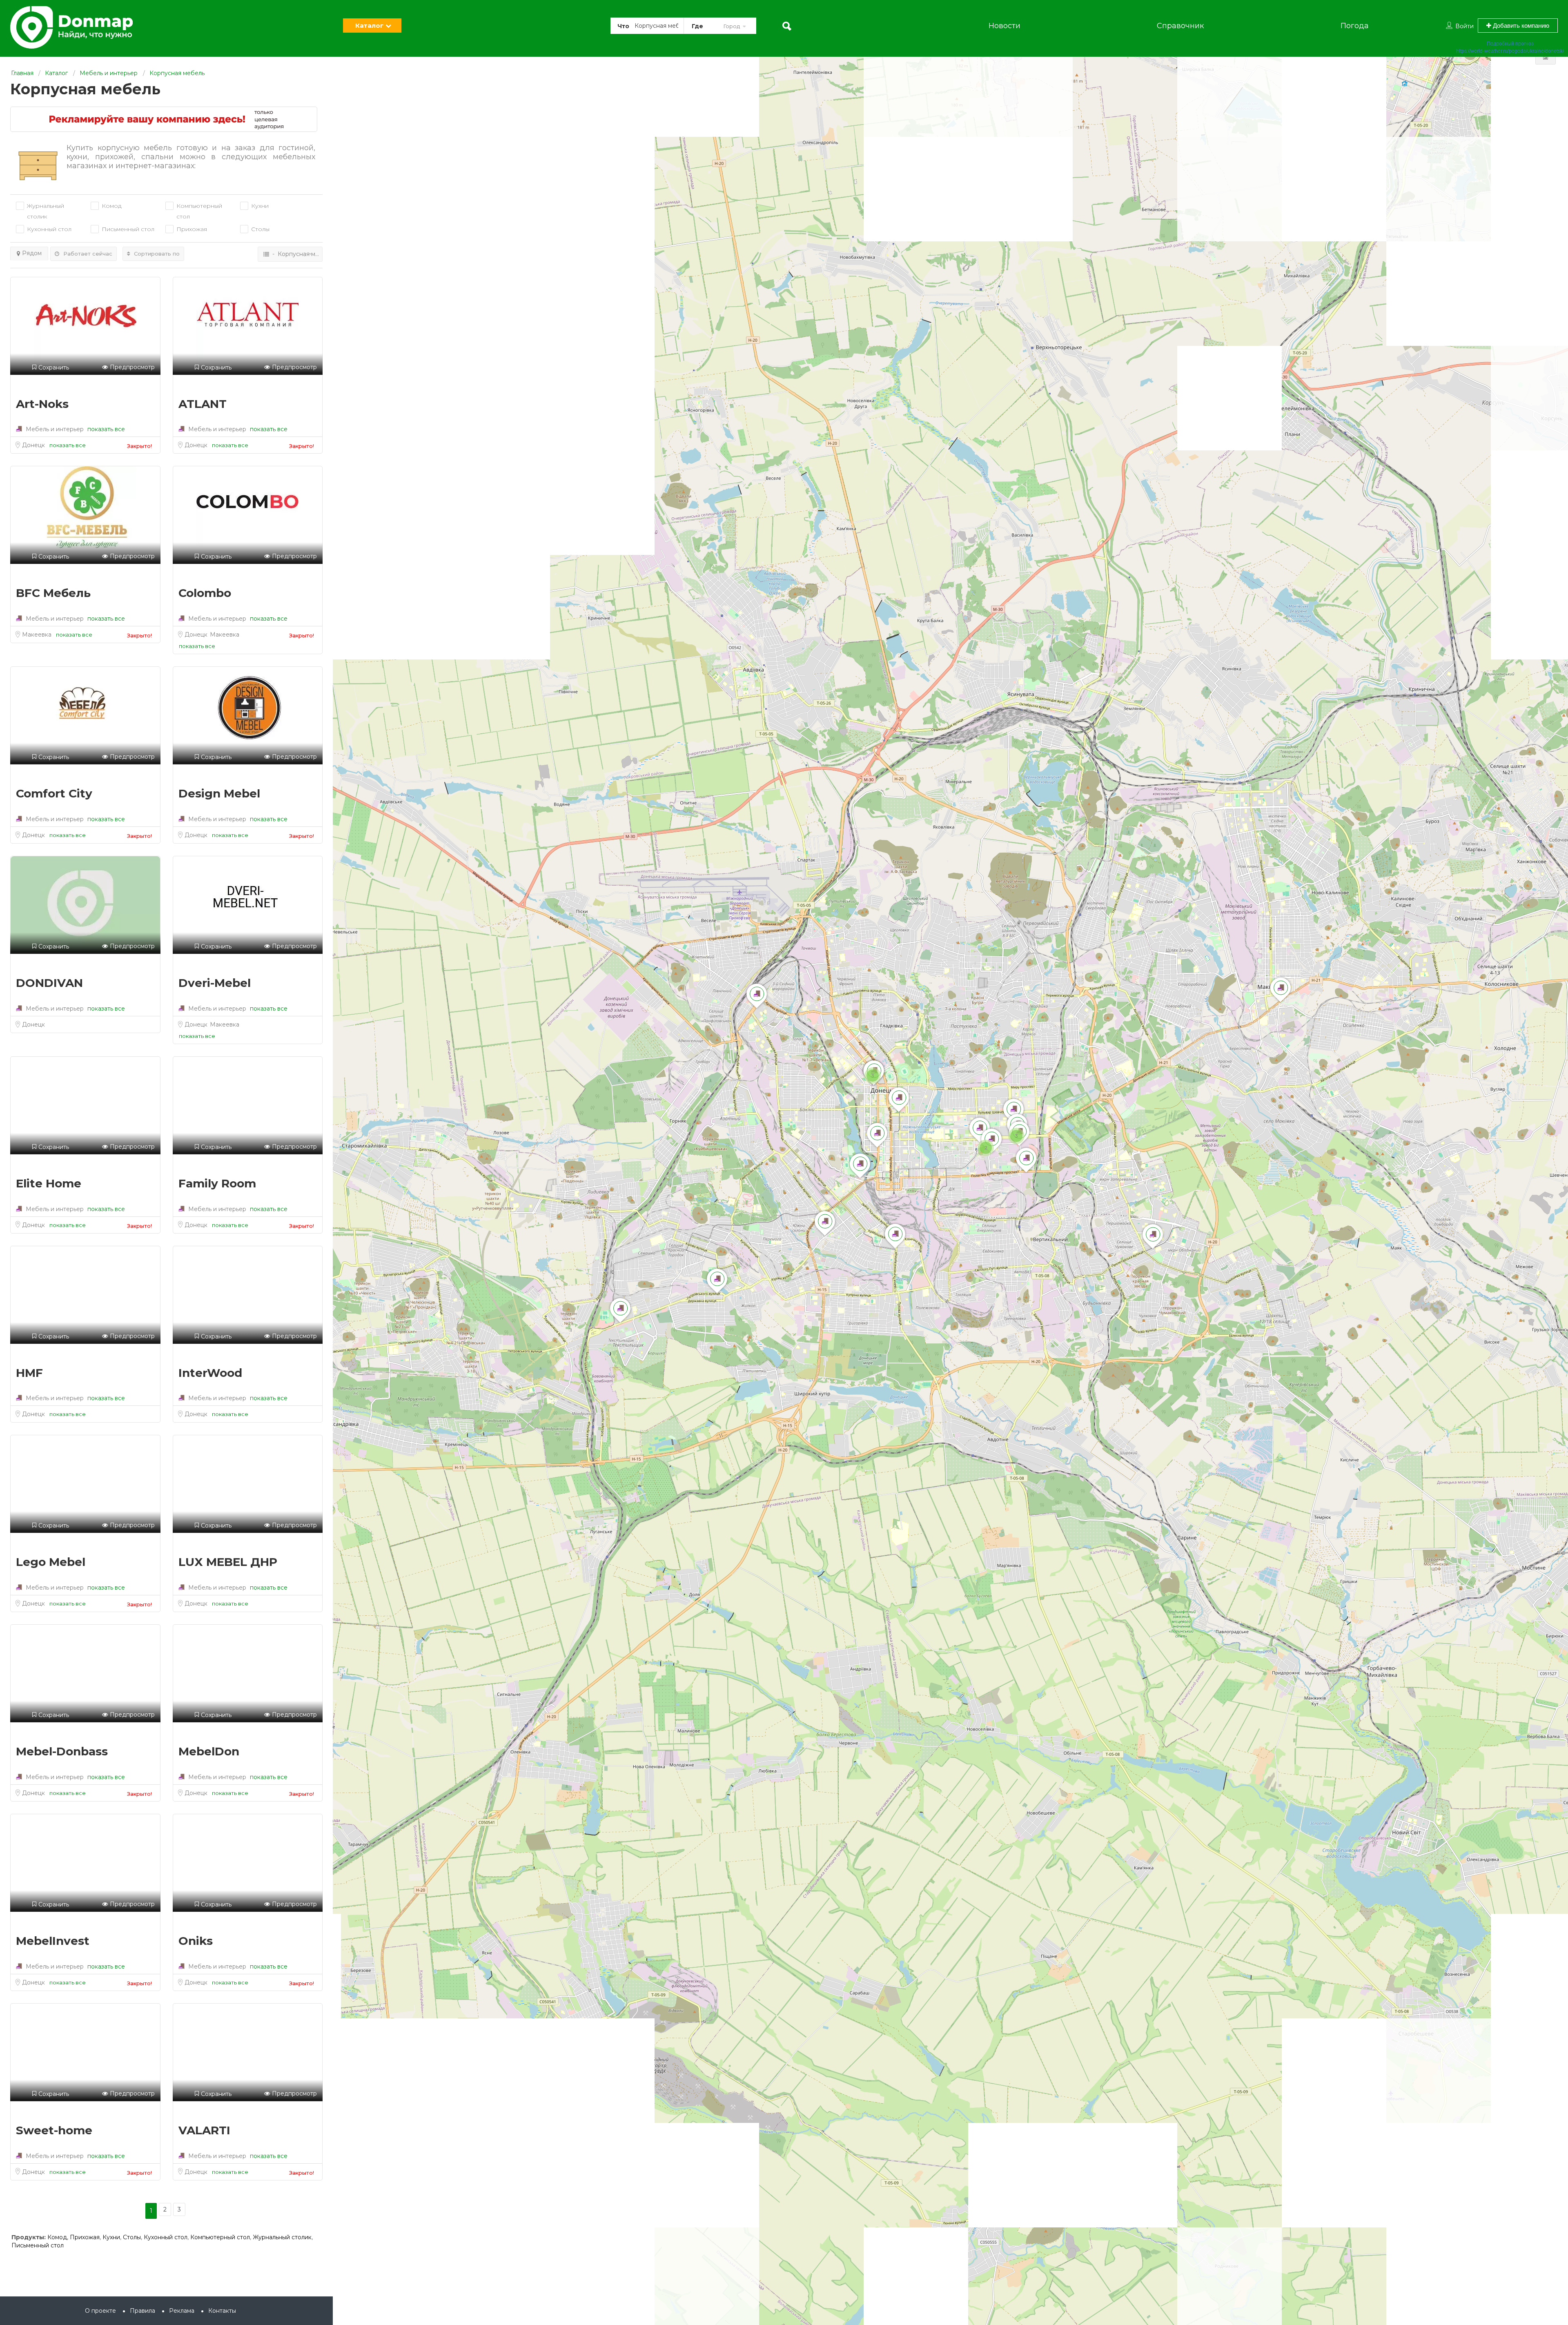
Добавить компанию (1520, 26)
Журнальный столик (46, 211)
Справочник (1180, 26)
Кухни (111, 2237)
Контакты (222, 2311)
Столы (132, 2237)
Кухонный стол (166, 2237)
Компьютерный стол (199, 211)
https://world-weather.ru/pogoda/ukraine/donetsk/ (1510, 51)
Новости (1004, 26)
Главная (22, 73)
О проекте (100, 2311)
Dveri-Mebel (215, 983)
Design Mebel (219, 793)
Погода (1355, 26)
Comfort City (54, 793)
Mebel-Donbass (62, 1751)
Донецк (34, 445)
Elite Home (49, 1183)
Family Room (217, 1183)
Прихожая (85, 2237)
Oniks (196, 1941)
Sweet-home (54, 2130)
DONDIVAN (49, 983)
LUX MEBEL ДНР (228, 1562)
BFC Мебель (53, 593)
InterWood (210, 1373)
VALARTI (204, 2130)
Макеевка (38, 635)
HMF (29, 1373)
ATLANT (203, 404)
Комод (57, 2237)
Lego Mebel (51, 1562)
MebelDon (209, 1751)
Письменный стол (38, 2245)
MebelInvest (53, 1941)
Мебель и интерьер (109, 73)
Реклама (182, 2311)
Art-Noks (42, 404)
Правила (143, 2311)
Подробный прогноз (1510, 44)
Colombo (205, 593)
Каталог (369, 26)
